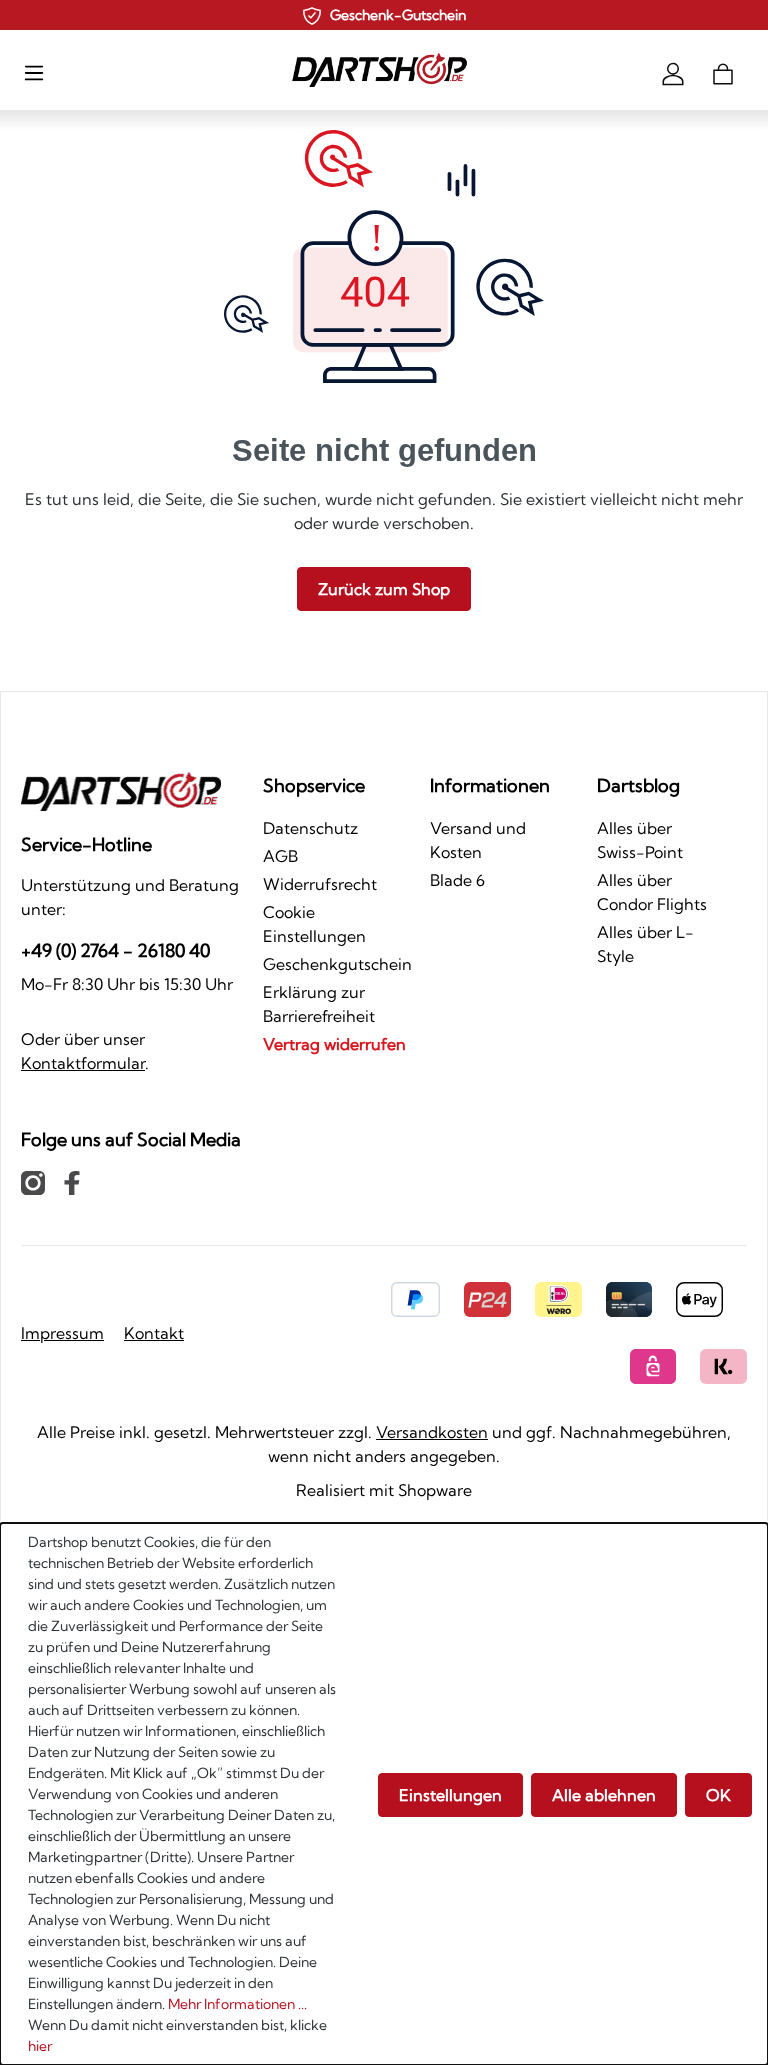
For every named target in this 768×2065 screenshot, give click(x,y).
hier (40, 2046)
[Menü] (34, 72)
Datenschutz (310, 828)
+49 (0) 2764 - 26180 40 (115, 950)
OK (718, 1795)
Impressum (62, 1333)
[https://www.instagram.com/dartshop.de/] (33, 1182)
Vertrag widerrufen (334, 1044)
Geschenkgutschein (337, 964)
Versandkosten (432, 1432)
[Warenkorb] (723, 72)
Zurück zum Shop (384, 589)
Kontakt (154, 1333)
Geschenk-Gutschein (398, 15)
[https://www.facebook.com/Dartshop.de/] (72, 1182)
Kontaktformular (83, 1063)
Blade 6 (457, 880)
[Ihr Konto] (673, 72)
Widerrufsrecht (320, 884)
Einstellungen (450, 1795)
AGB (280, 856)
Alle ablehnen (604, 1795)
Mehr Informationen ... (237, 2004)
